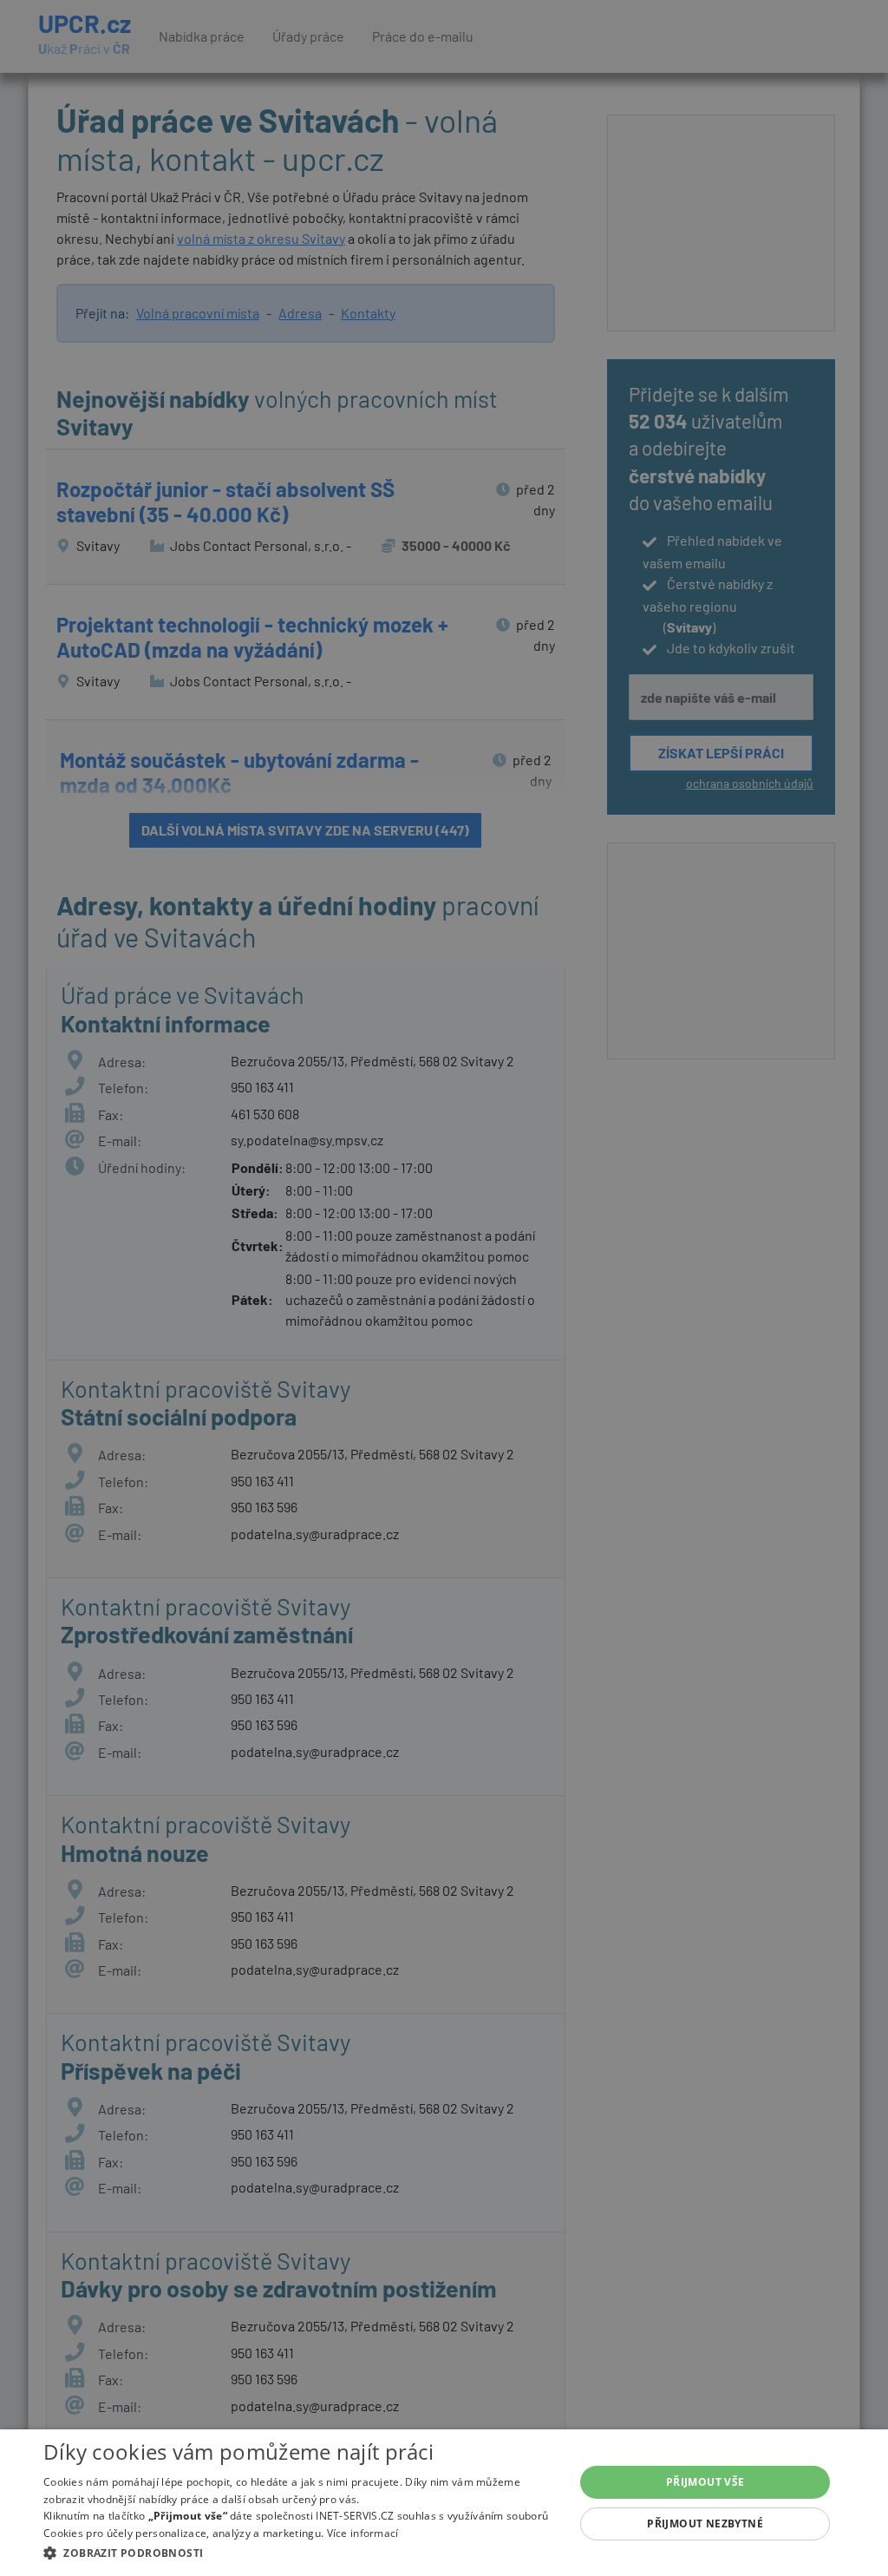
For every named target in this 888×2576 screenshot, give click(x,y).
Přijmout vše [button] (705, 2482)
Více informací (363, 2533)
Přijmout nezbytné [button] (705, 2524)
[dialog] (444, 2503)
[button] (301, 2553)
